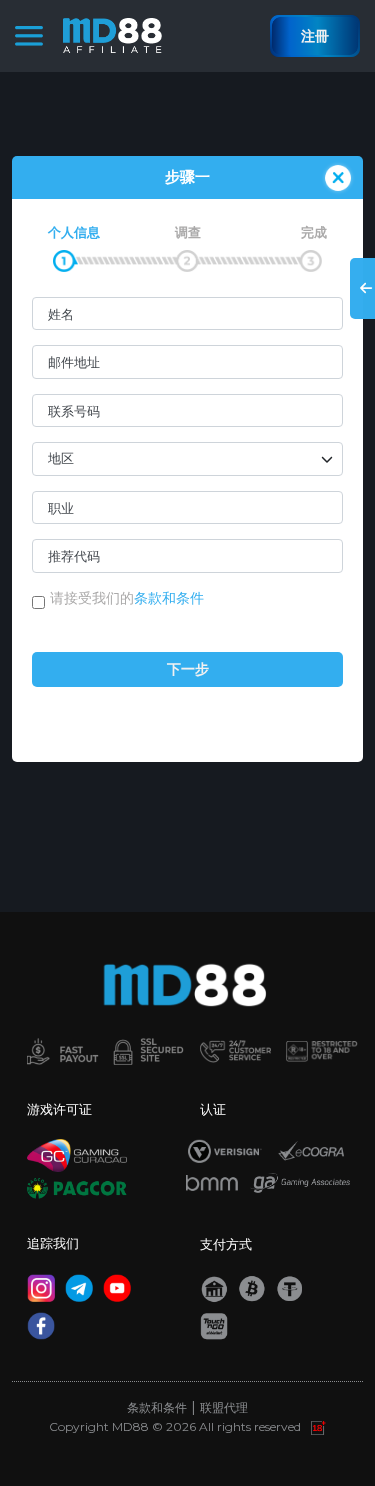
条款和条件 (169, 598)
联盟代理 (224, 1407)
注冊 (315, 36)
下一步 (188, 669)
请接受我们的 (127, 598)
